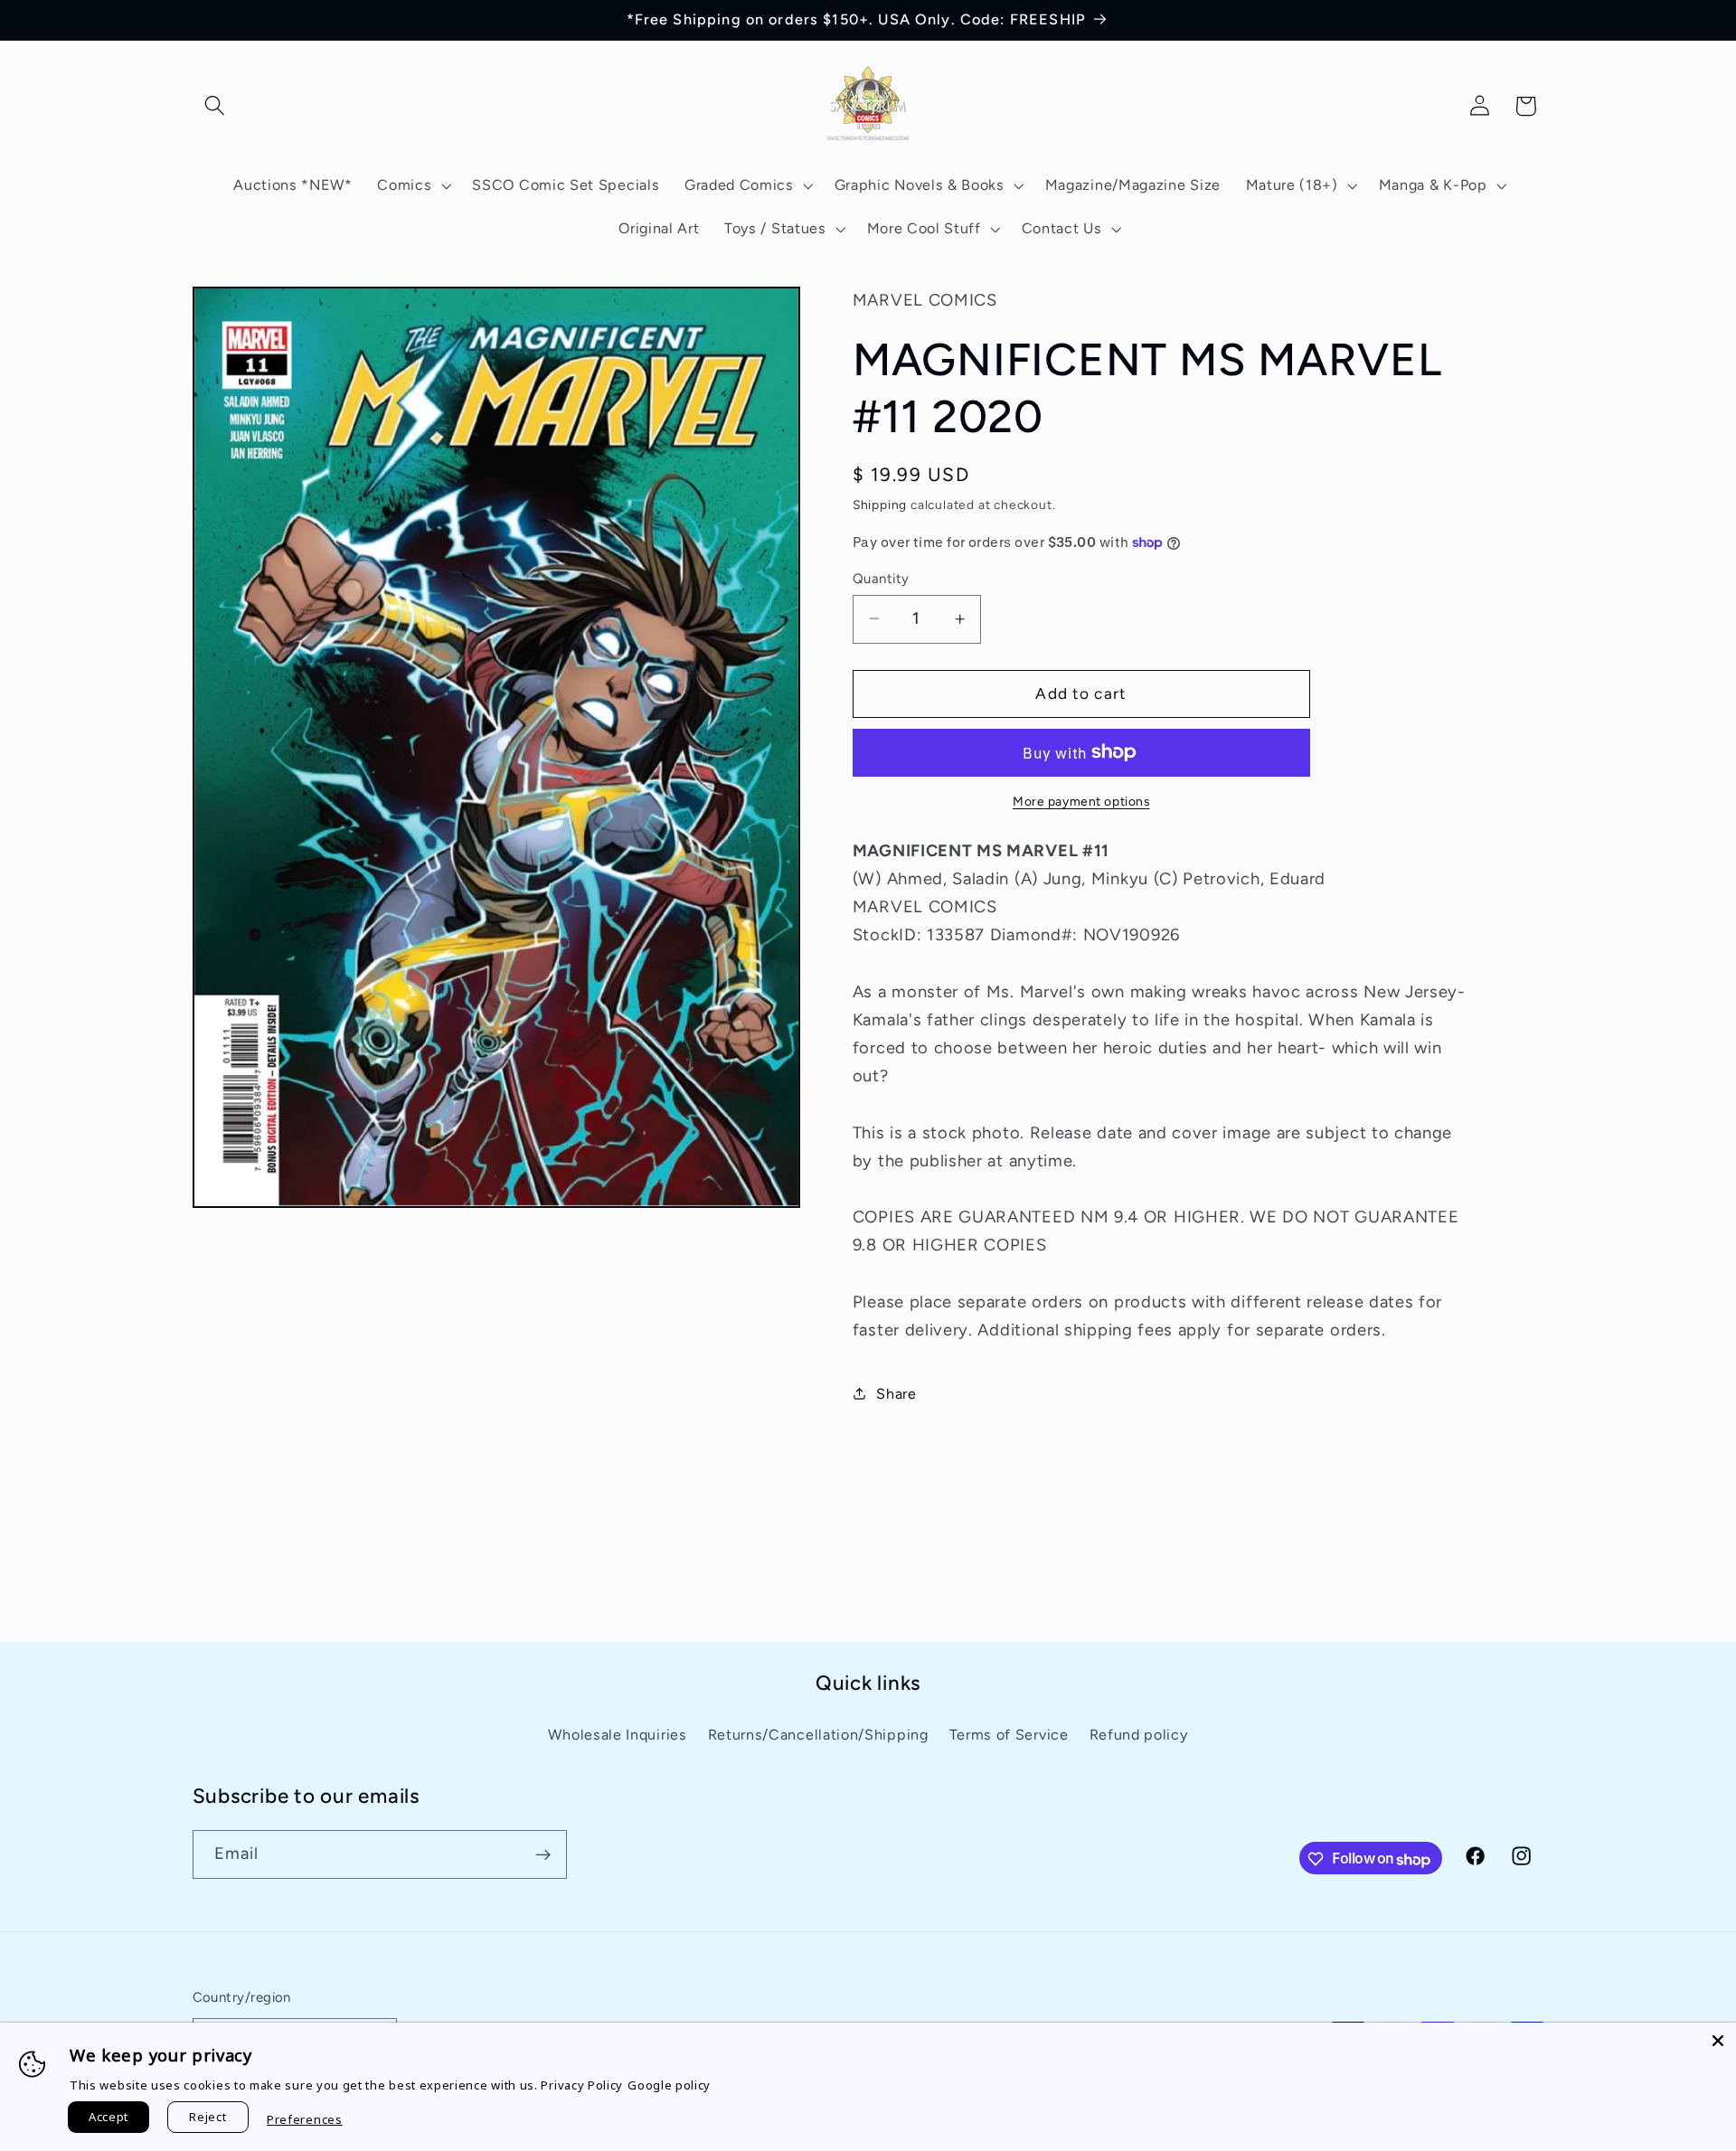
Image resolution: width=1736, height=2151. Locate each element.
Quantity (881, 578)
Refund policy (1139, 1735)
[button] (216, 106)
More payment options (1081, 801)
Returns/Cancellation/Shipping (818, 1735)
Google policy (669, 2085)
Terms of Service (1009, 1735)
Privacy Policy (582, 2085)
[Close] (1718, 2041)
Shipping (880, 505)
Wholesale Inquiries (617, 1735)
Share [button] (896, 1393)
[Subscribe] (543, 1855)
